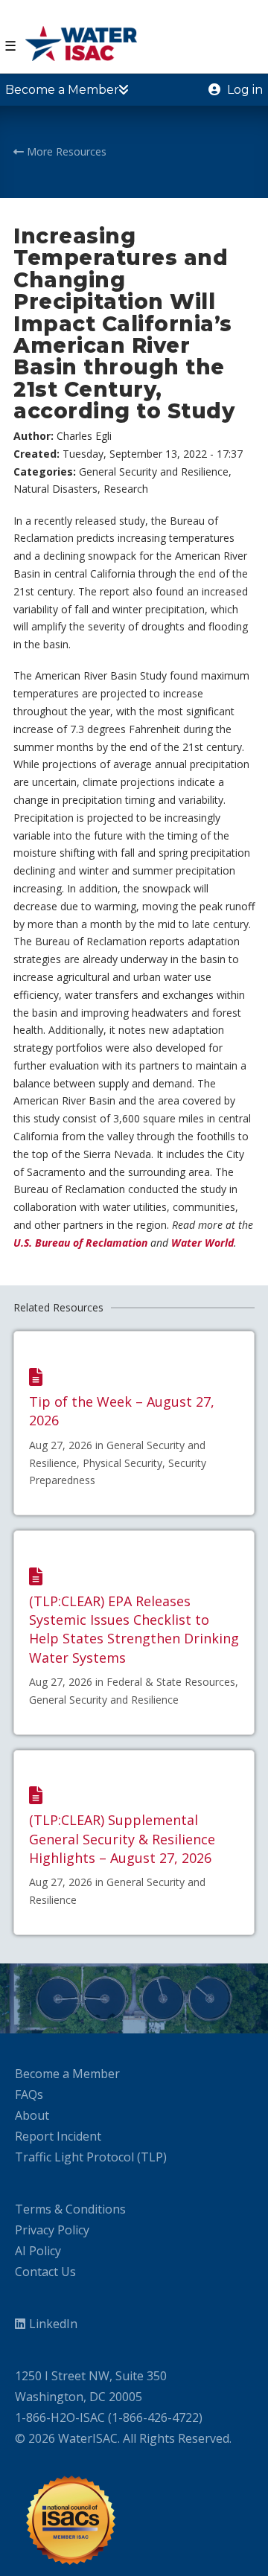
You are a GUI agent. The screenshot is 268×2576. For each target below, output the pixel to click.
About (32, 2115)
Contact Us (45, 2272)
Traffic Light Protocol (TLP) (91, 2157)
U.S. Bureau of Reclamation (80, 1243)
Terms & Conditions (70, 2209)
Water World (202, 1243)
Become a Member (67, 2074)
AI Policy (38, 2251)
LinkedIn (53, 2324)
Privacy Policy (52, 2230)
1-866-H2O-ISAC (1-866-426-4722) (109, 2417)
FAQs (29, 2094)
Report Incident (58, 2136)
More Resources (65, 151)
